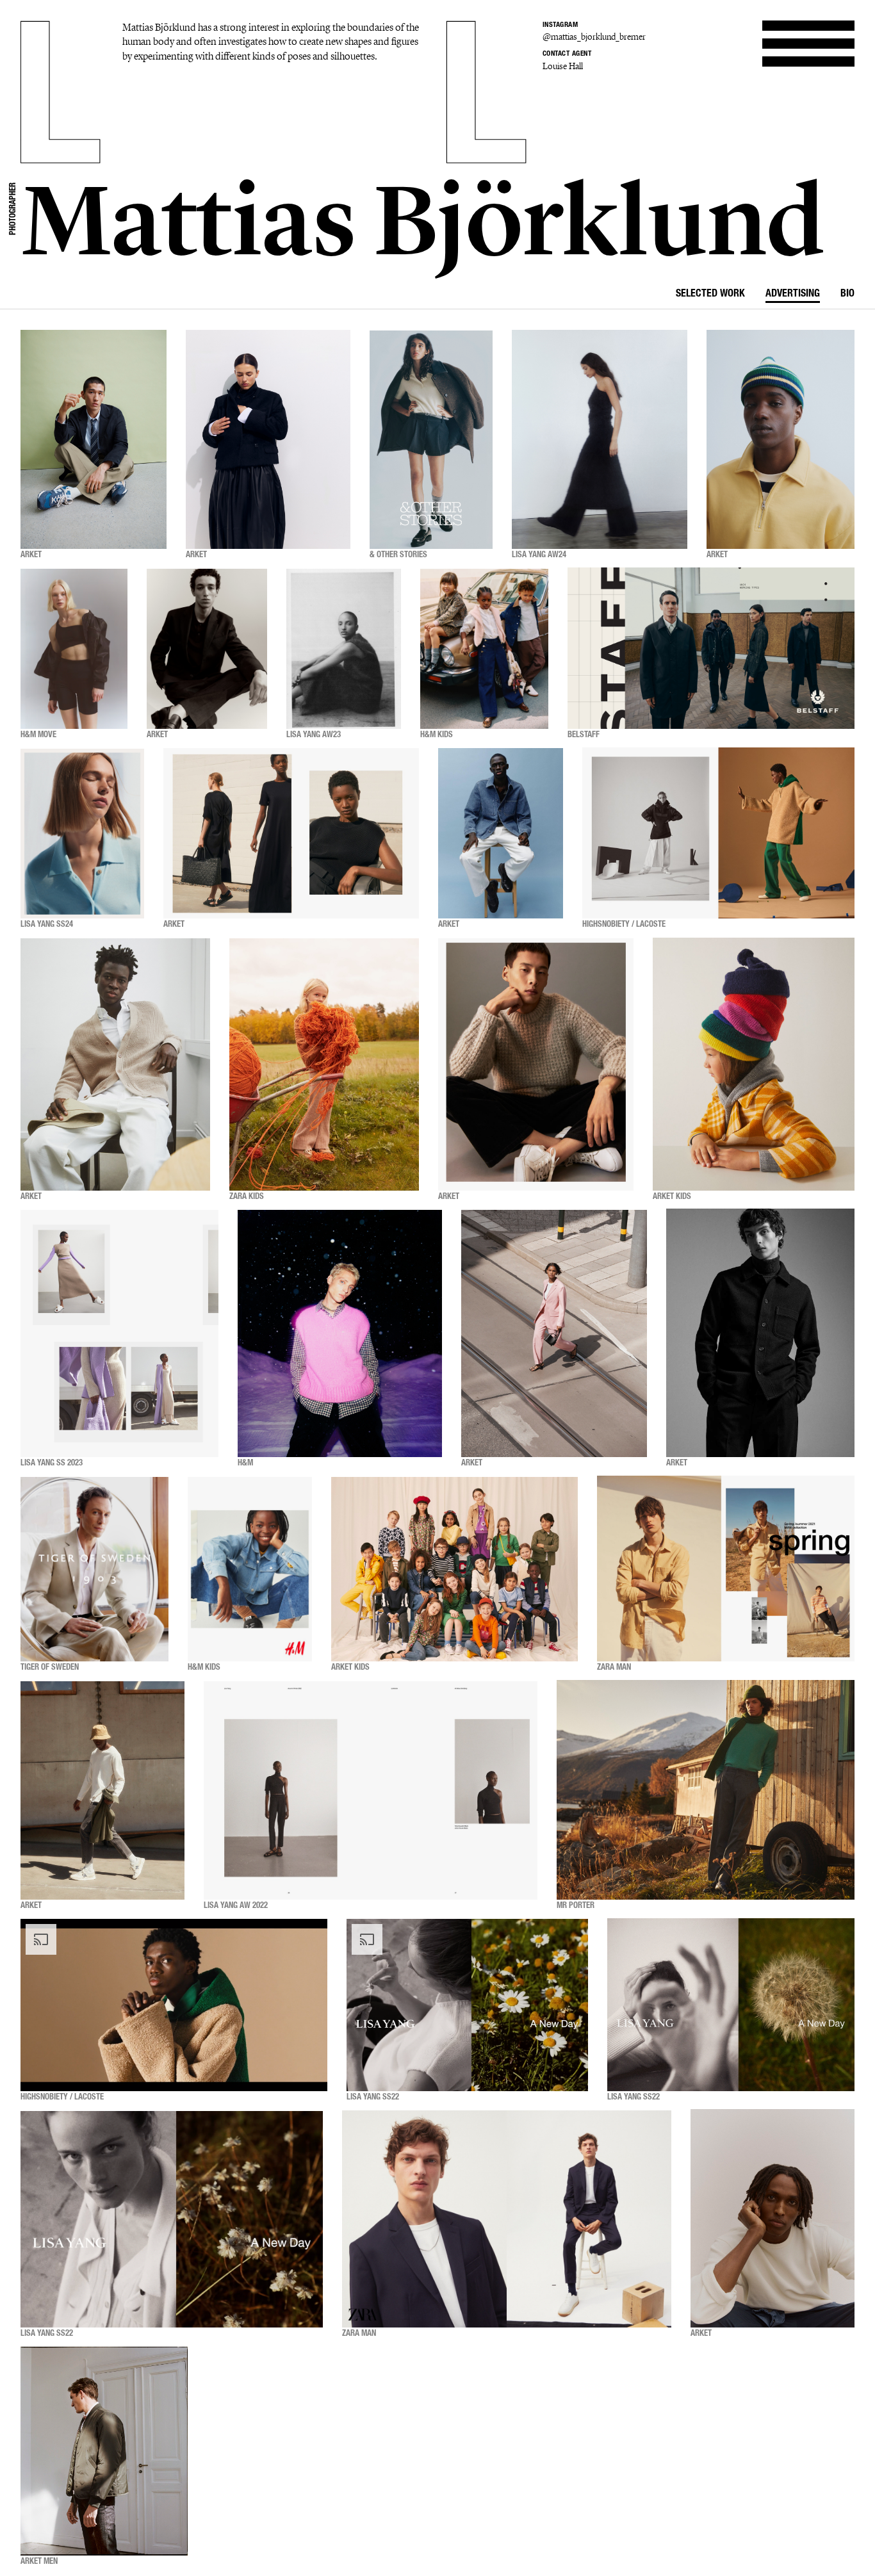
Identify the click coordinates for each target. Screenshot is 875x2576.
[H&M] (340, 1333)
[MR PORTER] (706, 1790)
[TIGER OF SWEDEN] (94, 1569)
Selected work (710, 295)
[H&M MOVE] (74, 648)
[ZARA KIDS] (324, 1064)
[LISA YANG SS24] (82, 833)
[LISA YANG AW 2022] (371, 1790)
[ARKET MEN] (104, 2451)
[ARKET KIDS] (754, 1064)
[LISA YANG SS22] (467, 2005)
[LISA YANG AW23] (344, 648)
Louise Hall (563, 66)
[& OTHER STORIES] (431, 439)
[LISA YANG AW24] (600, 439)
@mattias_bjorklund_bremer (594, 37)
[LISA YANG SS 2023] (119, 1333)
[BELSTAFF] (711, 648)
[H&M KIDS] (484, 648)
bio (847, 295)
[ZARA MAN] (726, 1569)
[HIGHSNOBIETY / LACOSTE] (718, 833)
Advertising (793, 295)
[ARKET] (94, 439)
